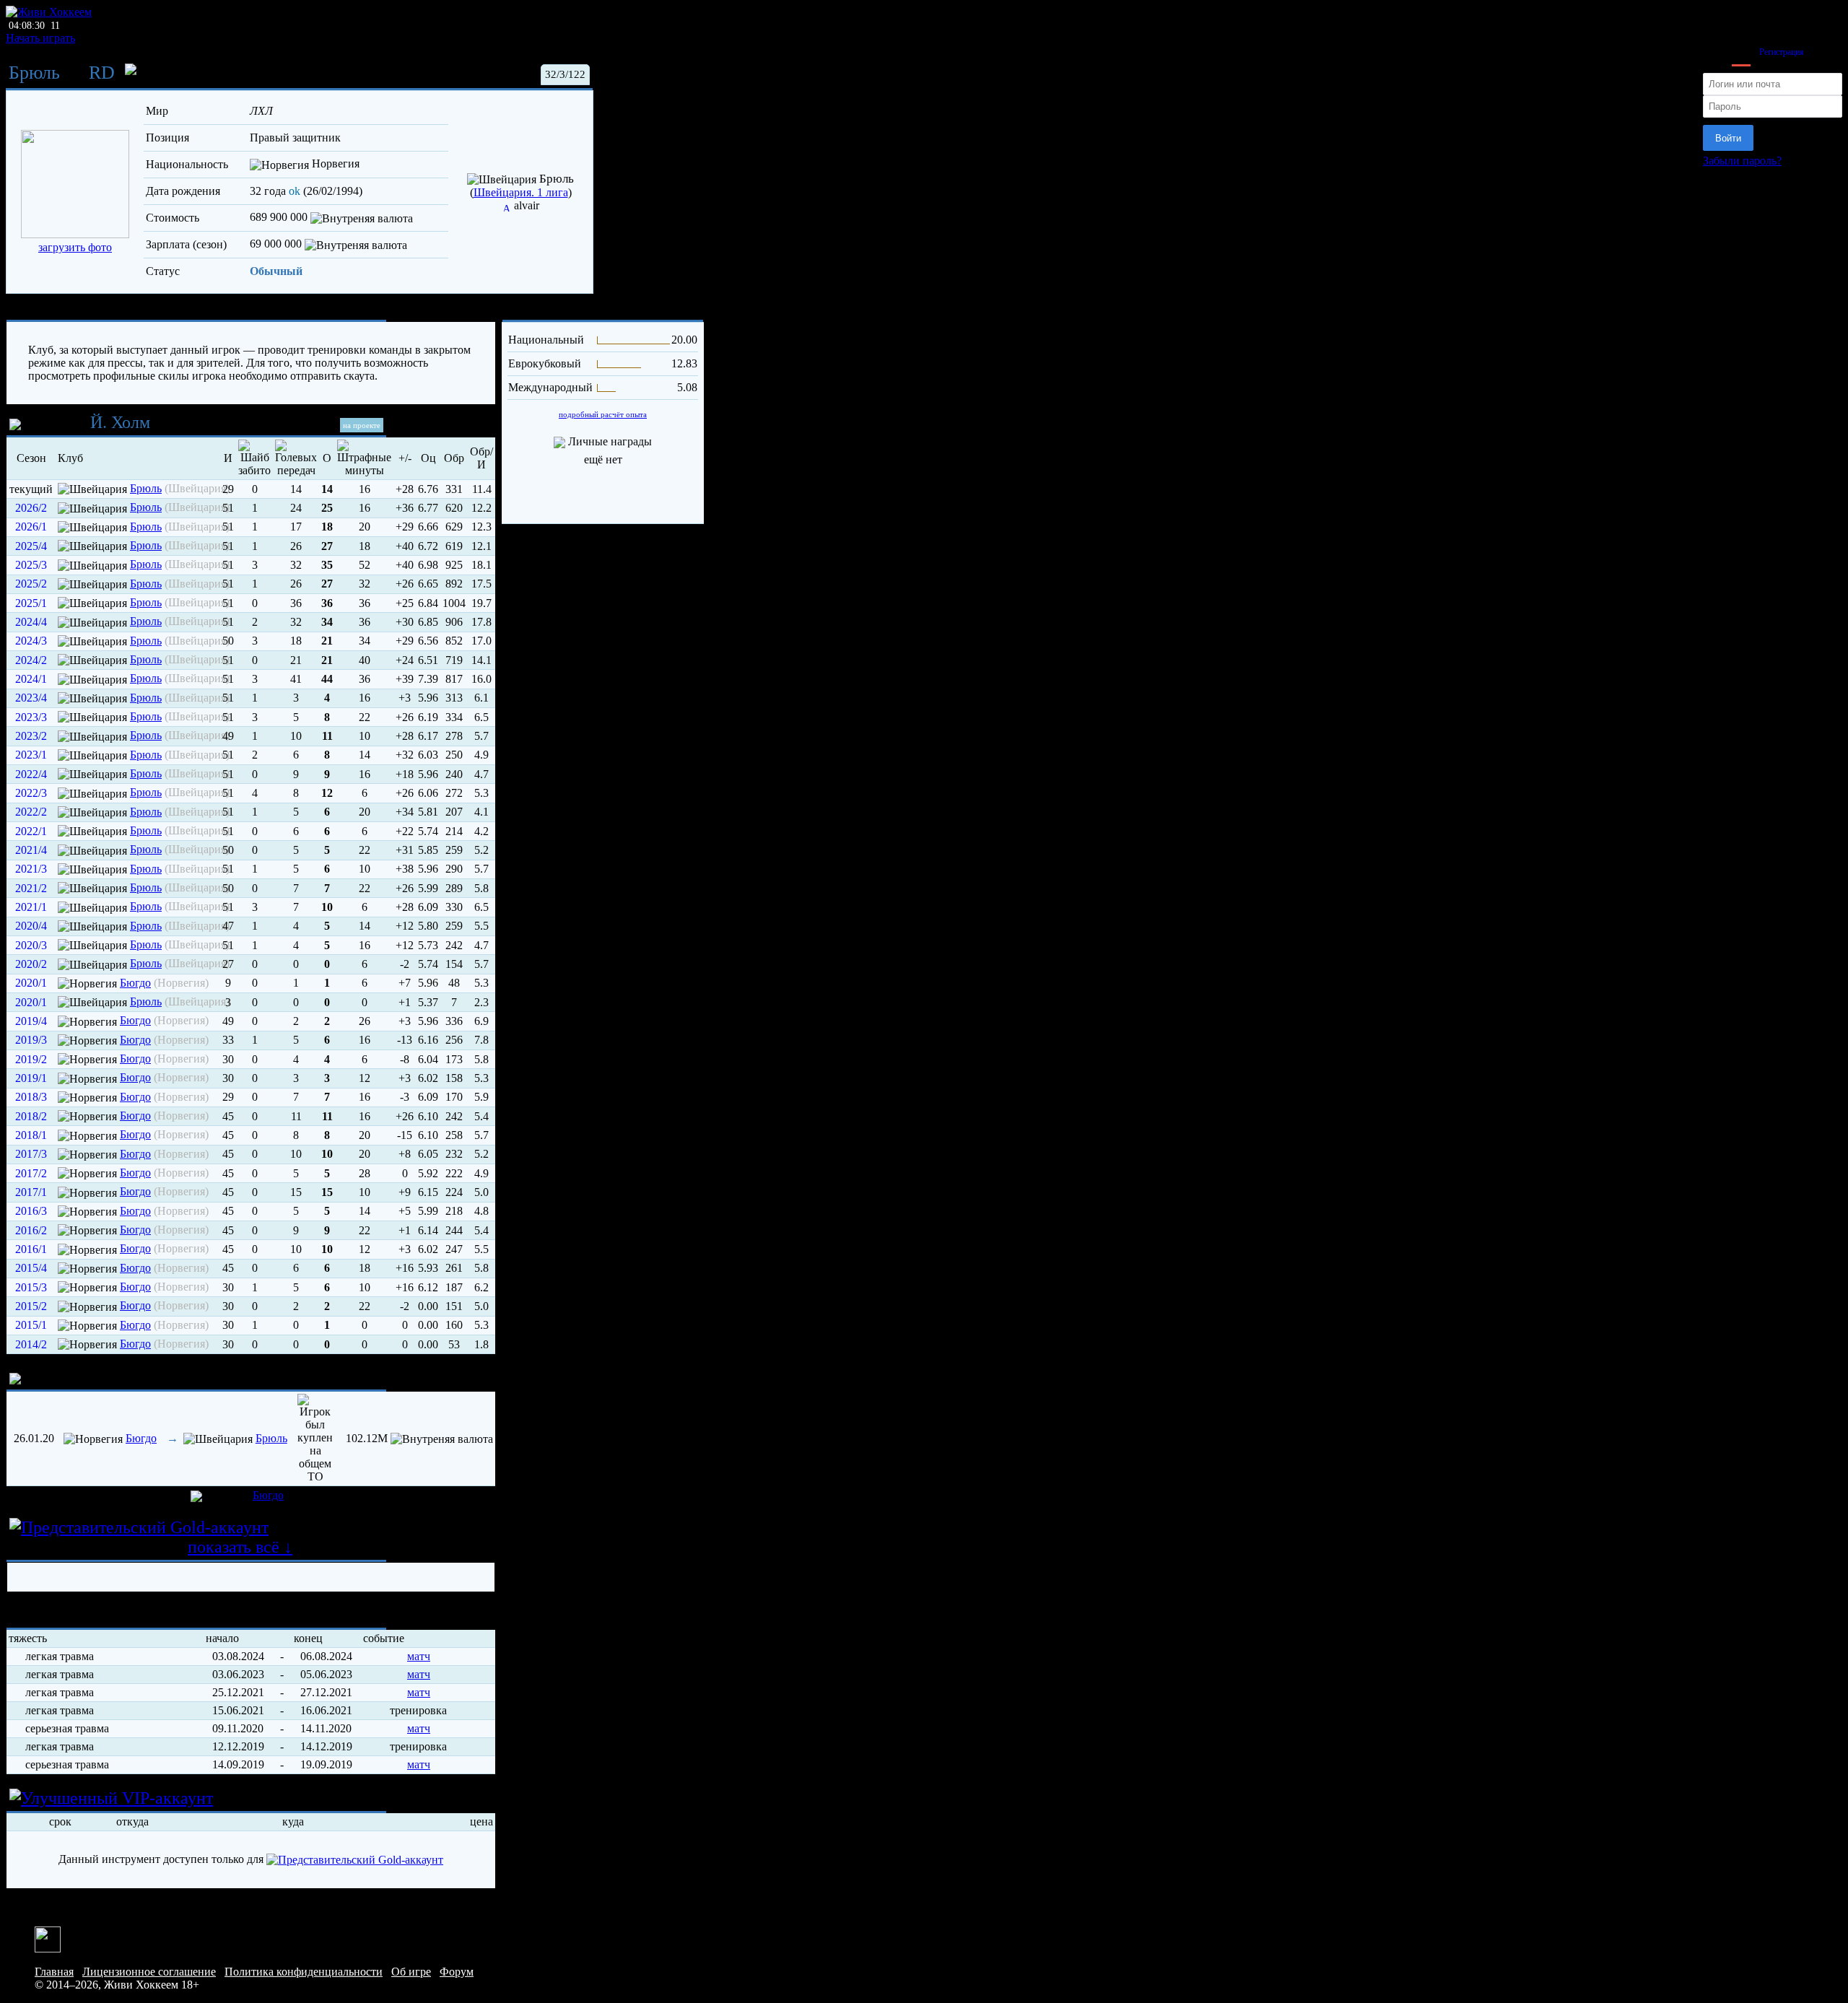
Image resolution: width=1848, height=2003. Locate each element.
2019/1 (31, 1078)
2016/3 (31, 1211)
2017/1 (31, 1192)
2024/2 (31, 660)
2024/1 (31, 679)
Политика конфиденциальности (304, 1972)
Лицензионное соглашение (149, 1972)
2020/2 (31, 964)
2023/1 (31, 755)
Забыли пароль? (1742, 161)
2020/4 (31, 926)
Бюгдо (135, 983)
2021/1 (31, 907)
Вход (1741, 52)
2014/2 (31, 1344)
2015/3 (31, 1287)
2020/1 (31, 983)
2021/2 (31, 888)
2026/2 (31, 508)
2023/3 (31, 717)
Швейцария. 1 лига (521, 192)
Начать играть (40, 38)
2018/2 (31, 1116)
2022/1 (31, 831)
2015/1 (31, 1325)
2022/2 (31, 812)
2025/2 (31, 584)
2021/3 (31, 869)
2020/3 (31, 945)
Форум (457, 1972)
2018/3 (31, 1097)
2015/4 (31, 1268)
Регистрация (1782, 52)
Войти (1728, 138)
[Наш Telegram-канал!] (48, 1938)
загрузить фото (75, 247)
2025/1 (31, 603)
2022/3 (31, 793)
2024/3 (31, 641)
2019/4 (31, 1021)
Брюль (34, 73)
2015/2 (31, 1306)
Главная (54, 1972)
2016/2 (31, 1230)
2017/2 (31, 1173)
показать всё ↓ (240, 1547)
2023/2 (31, 736)
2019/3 (31, 1040)
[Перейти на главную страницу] (49, 12)
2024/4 (31, 622)
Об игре (411, 1972)
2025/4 (31, 546)
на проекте (362, 425)
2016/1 (31, 1249)
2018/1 (31, 1135)
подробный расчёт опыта (603, 414)
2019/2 (31, 1059)
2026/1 (31, 527)
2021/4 (31, 850)
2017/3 (31, 1154)
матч (419, 1656)
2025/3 (31, 565)
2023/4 (31, 698)
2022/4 (31, 774)
